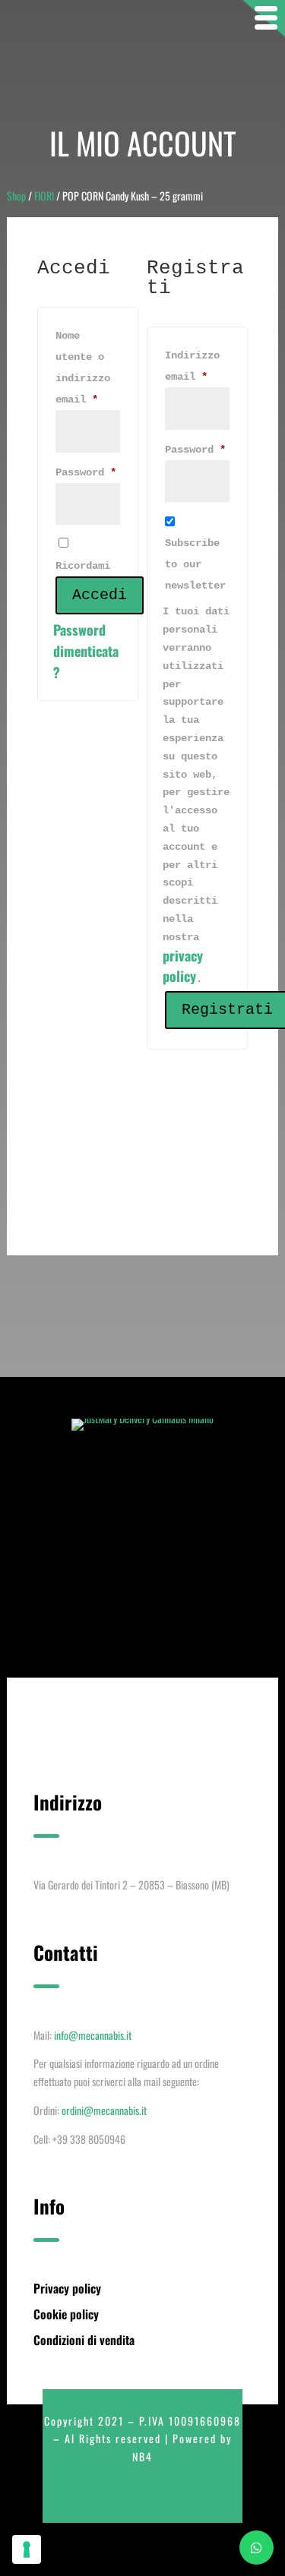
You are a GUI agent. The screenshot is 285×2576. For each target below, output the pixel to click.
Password (88, 472)
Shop (16, 196)
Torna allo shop (142, 1204)
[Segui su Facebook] (109, 2497)
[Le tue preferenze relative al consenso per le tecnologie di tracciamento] (27, 2549)
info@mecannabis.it (93, 2035)
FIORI (44, 196)
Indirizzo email (197, 366)
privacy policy (183, 966)
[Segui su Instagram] (140, 2497)
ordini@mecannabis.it (104, 2110)
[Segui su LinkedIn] (170, 2497)
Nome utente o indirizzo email (88, 368)
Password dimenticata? (86, 651)
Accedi (100, 595)
